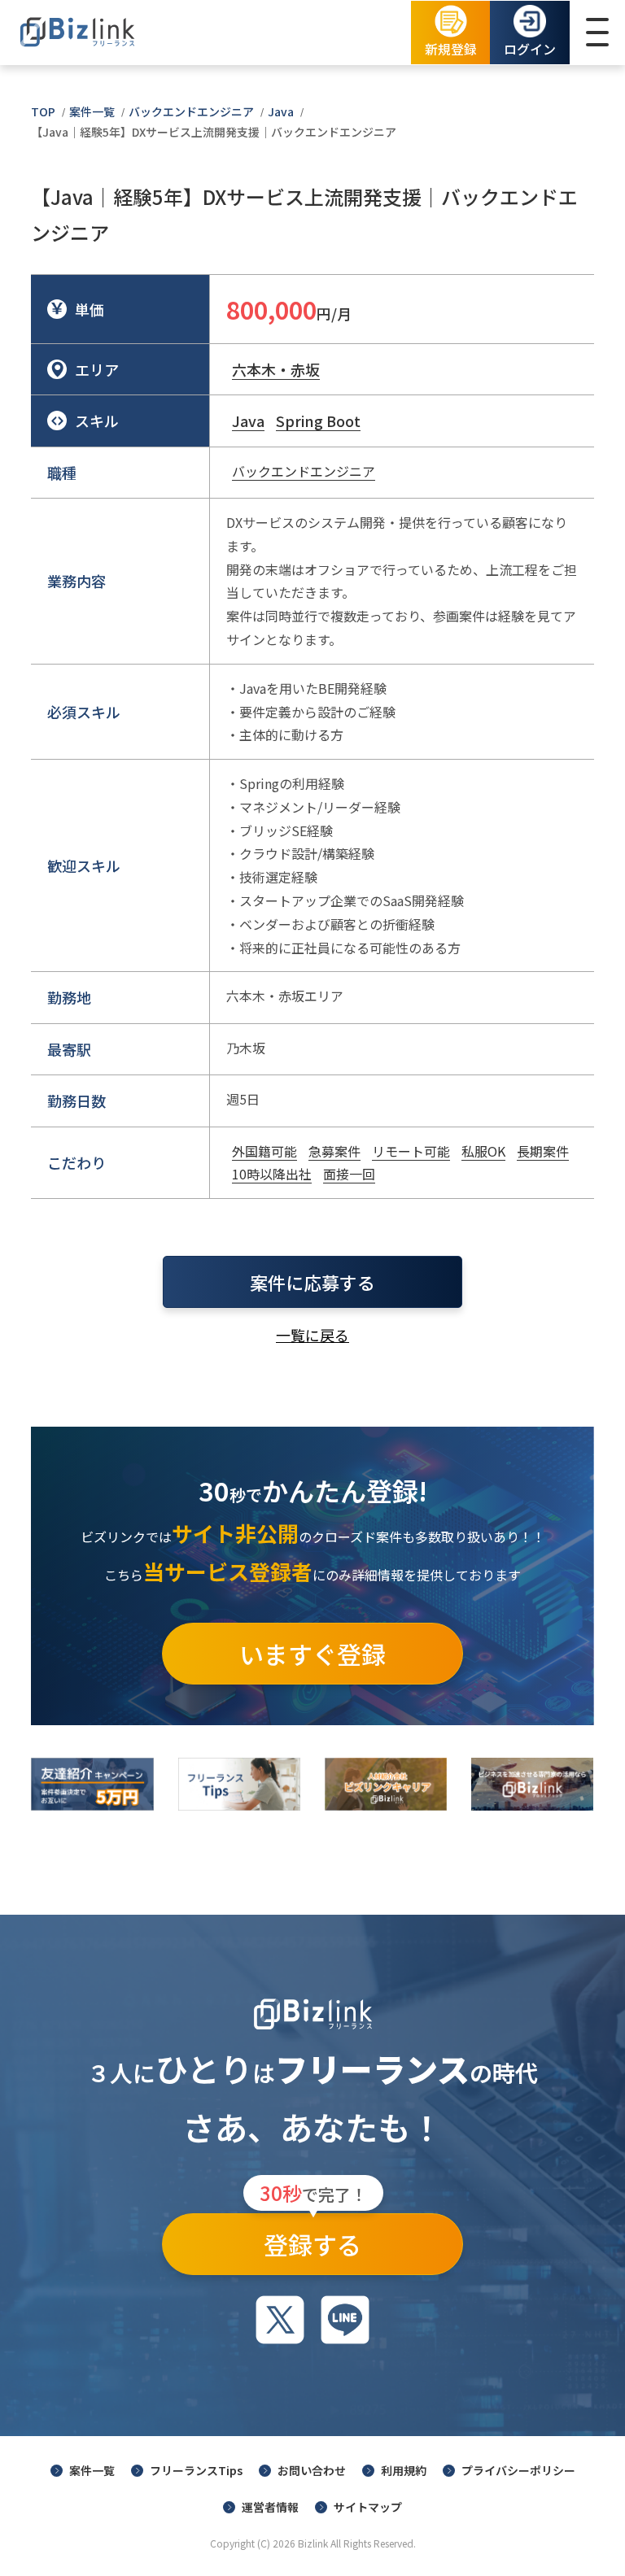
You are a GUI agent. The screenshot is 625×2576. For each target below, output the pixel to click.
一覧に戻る (312, 1335)
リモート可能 (411, 1151)
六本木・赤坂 (276, 369)
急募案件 (334, 1151)
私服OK (483, 1151)
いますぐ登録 (312, 1654)
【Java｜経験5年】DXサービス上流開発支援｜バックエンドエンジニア (214, 132)
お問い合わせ (312, 2470)
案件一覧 (92, 111)
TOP (43, 111)
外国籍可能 (264, 1151)
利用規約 (404, 2470)
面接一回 (349, 1174)
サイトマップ (368, 2507)
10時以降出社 (272, 1174)
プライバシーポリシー (518, 2470)
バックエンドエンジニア (191, 111)
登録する (313, 2238)
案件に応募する (312, 1282)
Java (281, 111)
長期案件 (543, 1151)
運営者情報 (270, 2507)
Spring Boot (318, 421)
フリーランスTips (196, 2470)
